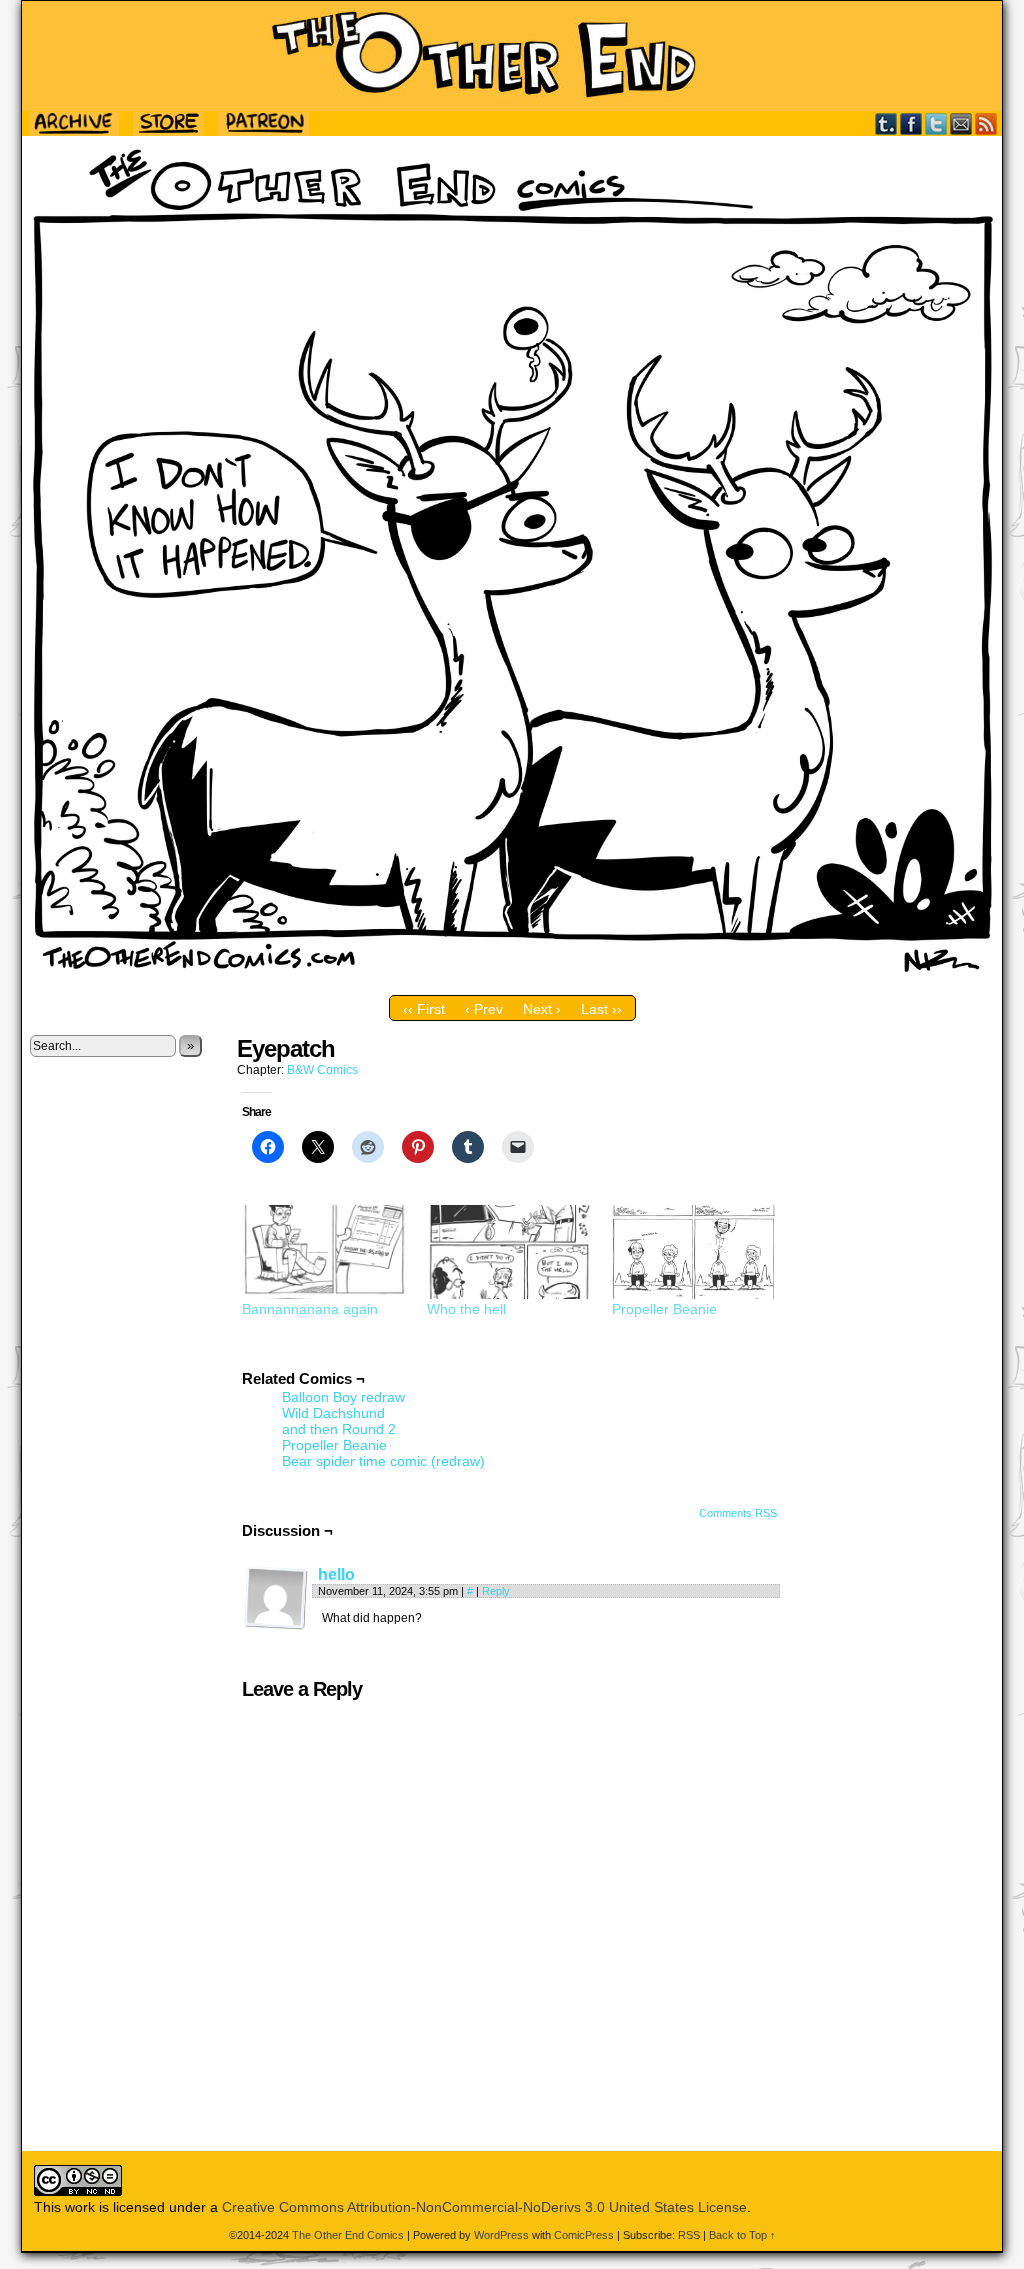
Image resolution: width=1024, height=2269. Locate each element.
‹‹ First (424, 1009)
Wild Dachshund (333, 1413)
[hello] (276, 1625)
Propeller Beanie (664, 1309)
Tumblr (886, 123)
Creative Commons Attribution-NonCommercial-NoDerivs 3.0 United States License (484, 2207)
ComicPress (584, 2235)
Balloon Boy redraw (343, 1397)
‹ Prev (484, 1009)
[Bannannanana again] (324, 1252)
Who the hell (466, 1309)
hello (336, 1574)
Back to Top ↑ (742, 2235)
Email (961, 123)
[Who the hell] (509, 1252)
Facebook (911, 123)
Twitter (936, 123)
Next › (542, 1009)
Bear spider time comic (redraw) (383, 1461)
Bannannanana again (310, 1309)
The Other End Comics (512, 56)
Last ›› (601, 1009)
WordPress (501, 2235)
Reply (496, 1591)
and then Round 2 (339, 1429)
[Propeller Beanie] (694, 1252)
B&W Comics (322, 1070)
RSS (986, 123)
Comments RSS (738, 1513)
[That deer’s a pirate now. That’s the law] (512, 981)
